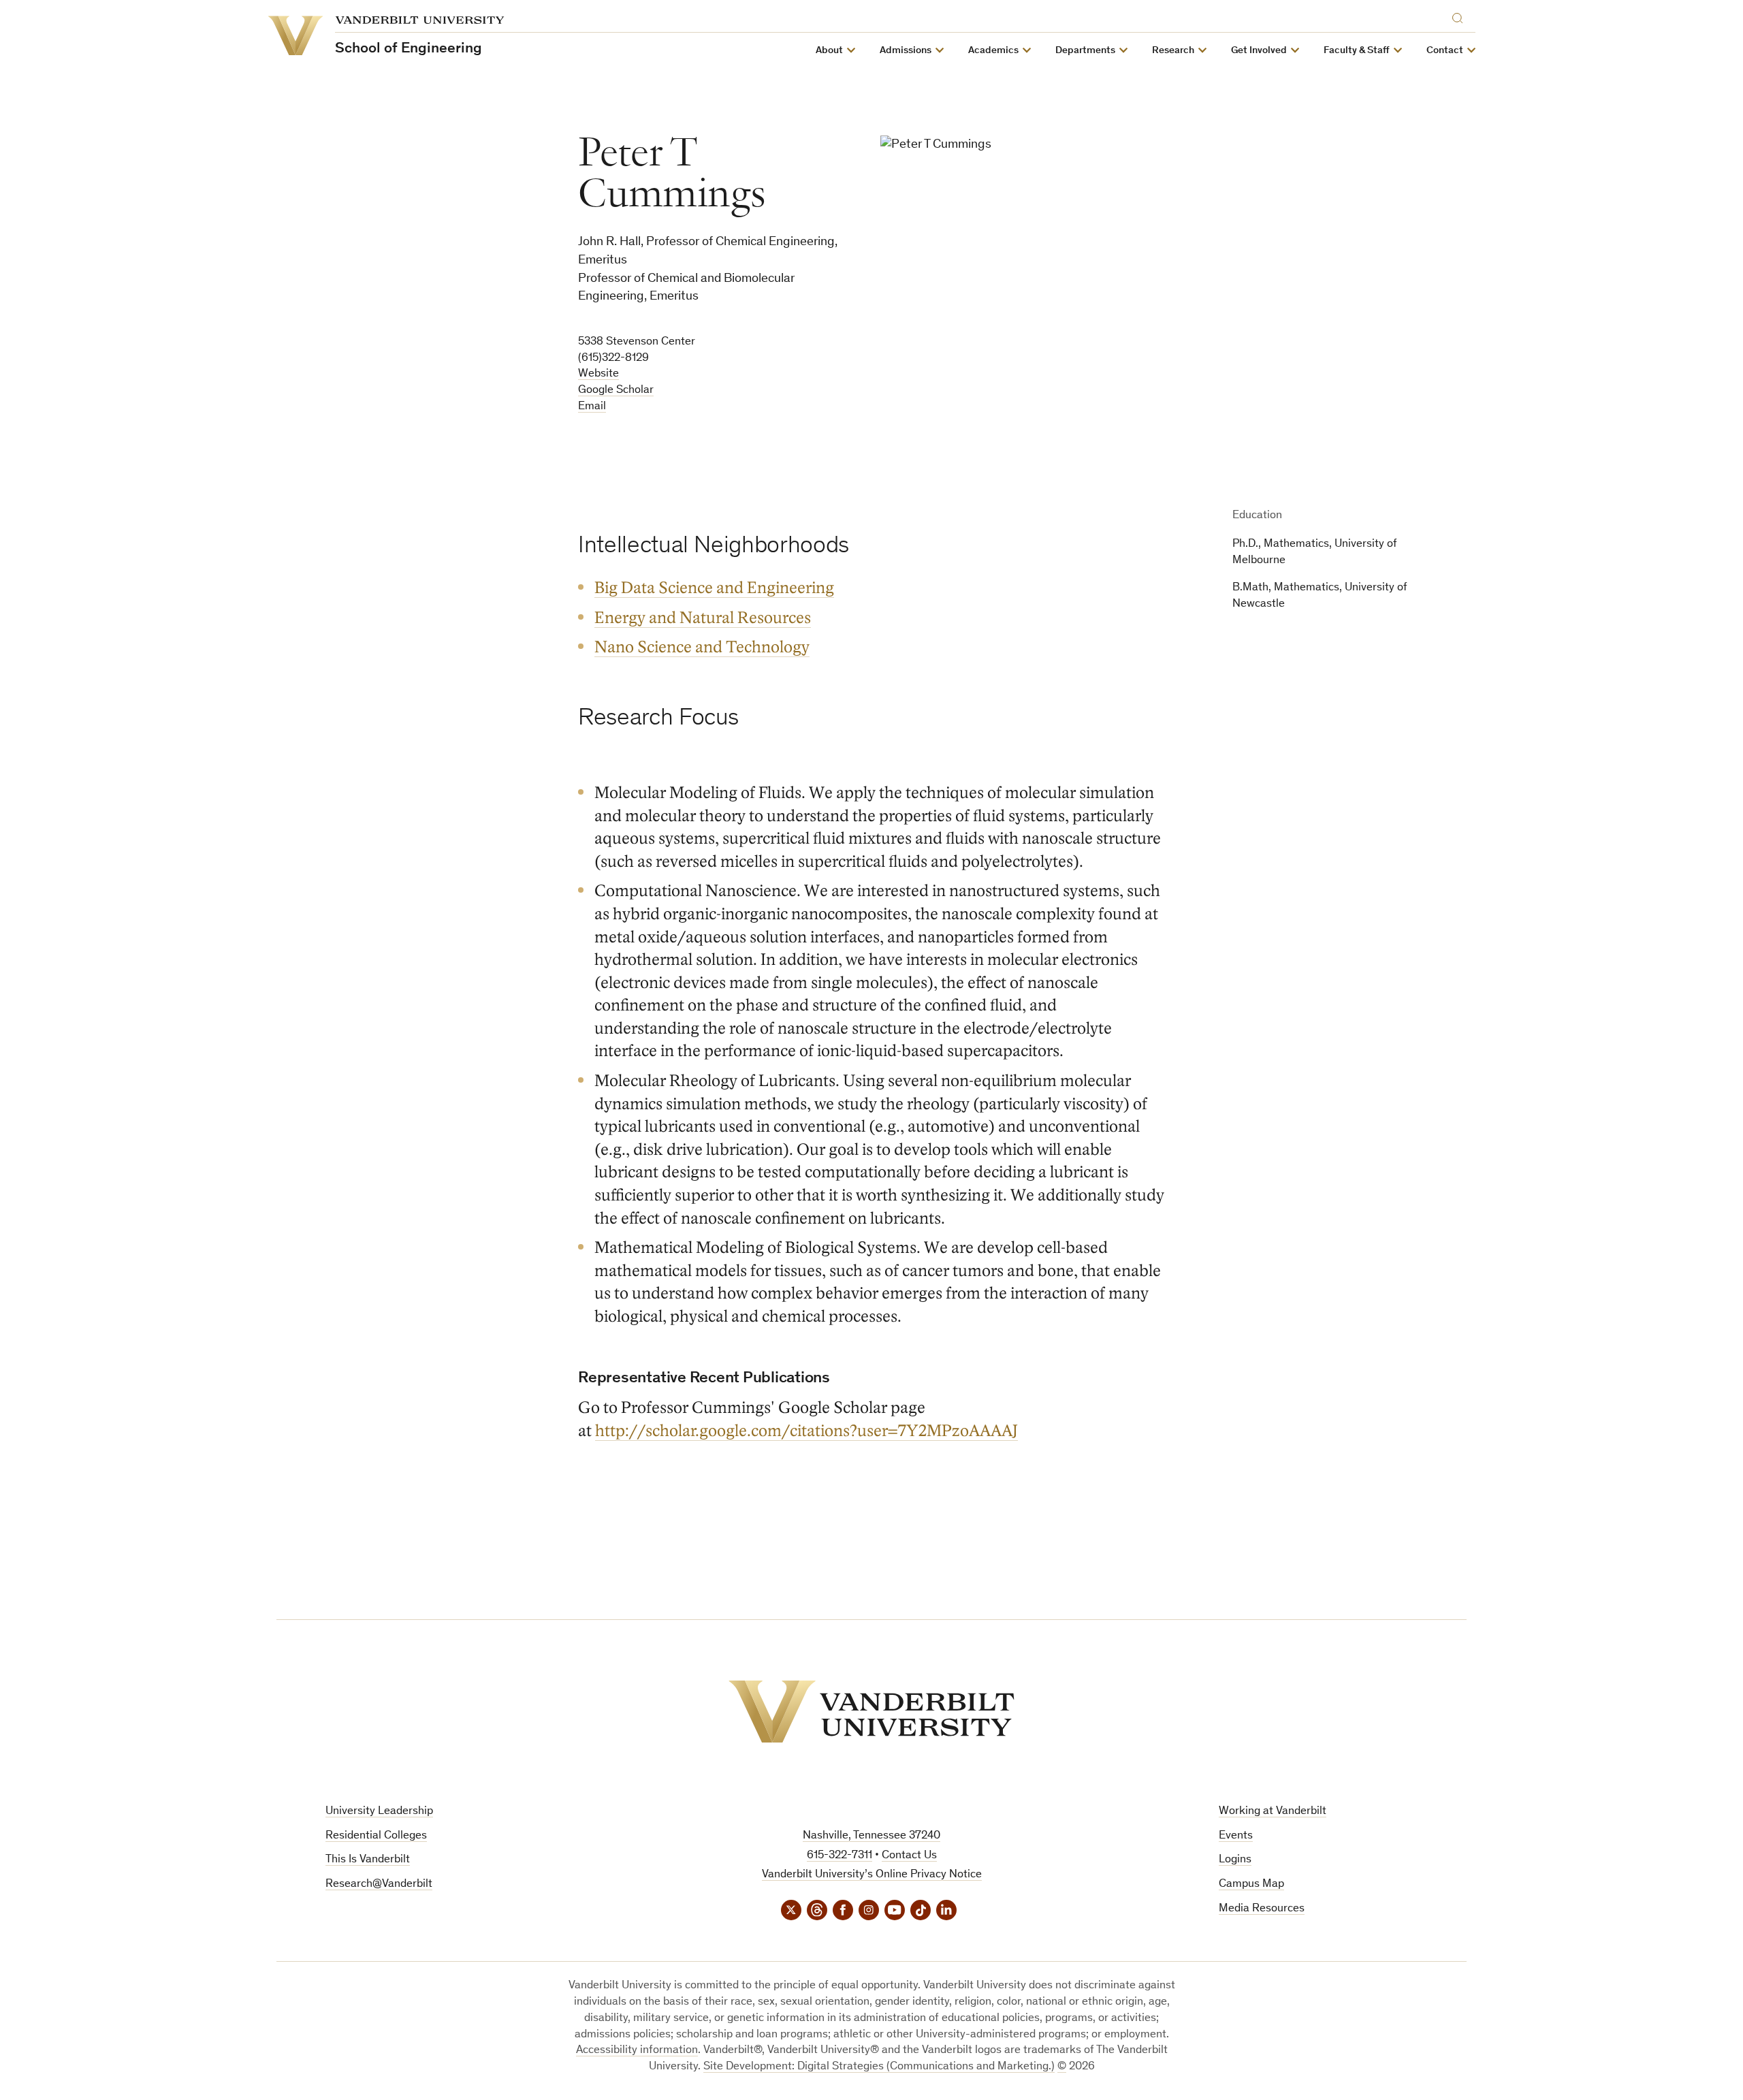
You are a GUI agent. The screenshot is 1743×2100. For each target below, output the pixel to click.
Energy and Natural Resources (703, 618)
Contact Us (909, 1856)
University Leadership (379, 1812)
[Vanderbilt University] (871, 1712)
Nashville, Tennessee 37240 (871, 1836)
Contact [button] (1445, 51)
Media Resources (1262, 1909)
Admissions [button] (906, 51)
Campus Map (1251, 1884)
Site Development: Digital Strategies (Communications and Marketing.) (879, 2067)
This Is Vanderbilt (368, 1860)
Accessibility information (637, 2051)
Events (1236, 1836)
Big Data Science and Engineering (714, 588)
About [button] (829, 51)
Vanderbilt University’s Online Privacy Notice (872, 1875)
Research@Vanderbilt (379, 1884)
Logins (1235, 1860)
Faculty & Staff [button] (1357, 51)
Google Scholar (616, 391)
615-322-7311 (839, 1856)
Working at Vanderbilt (1273, 1812)
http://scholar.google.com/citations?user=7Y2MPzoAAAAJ (806, 1431)
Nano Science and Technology (702, 647)
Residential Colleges (376, 1836)
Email (592, 407)
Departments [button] (1085, 51)
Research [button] (1173, 51)
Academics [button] (993, 51)
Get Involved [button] (1259, 51)
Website (598, 374)
